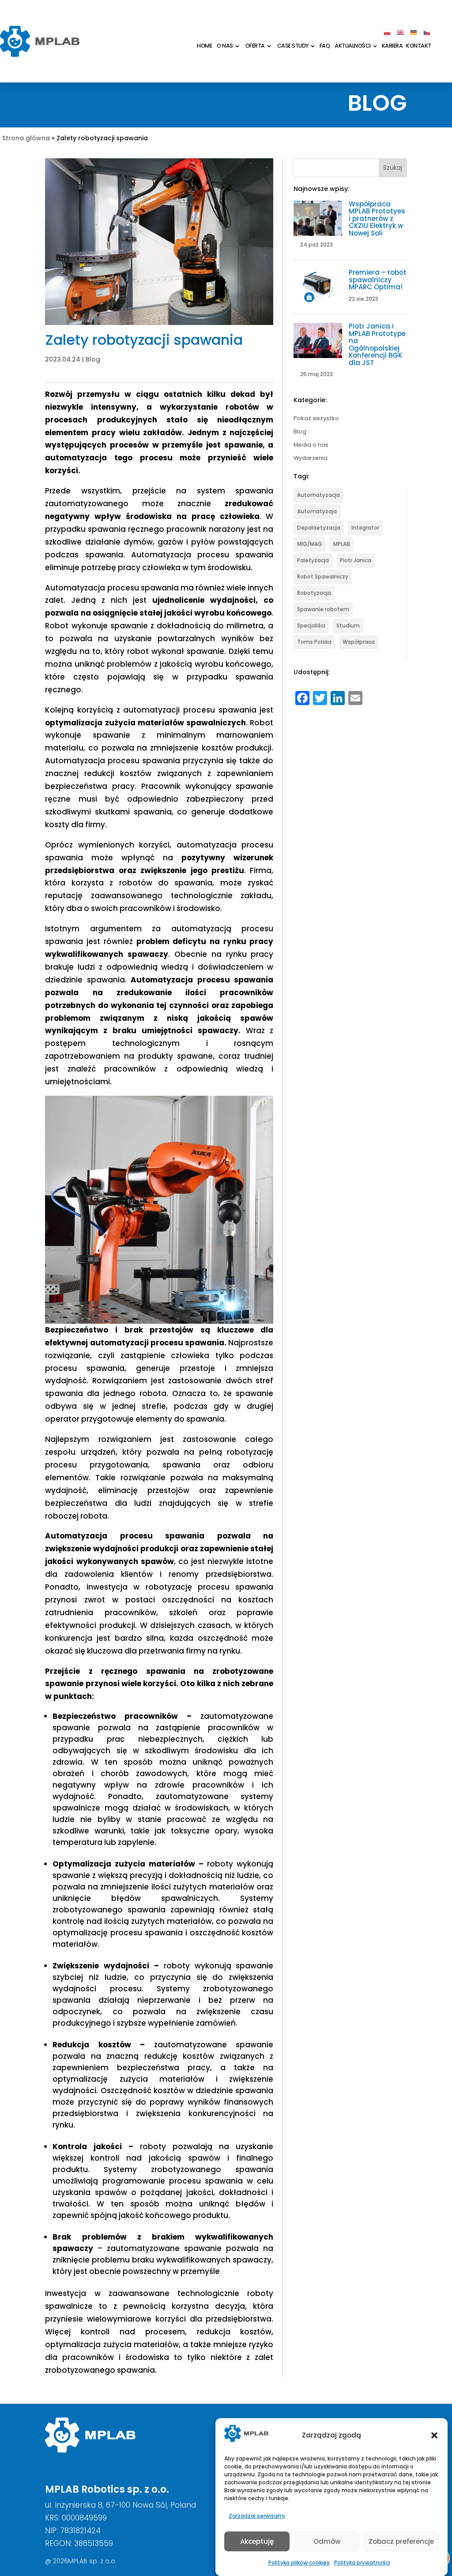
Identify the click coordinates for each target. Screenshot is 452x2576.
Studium (348, 625)
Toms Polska (314, 642)
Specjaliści (311, 625)
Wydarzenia (311, 458)
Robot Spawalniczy (323, 577)
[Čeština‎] (427, 32)
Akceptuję (257, 2541)
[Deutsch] (414, 32)
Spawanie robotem (323, 609)
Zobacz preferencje (401, 2541)
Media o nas (311, 445)
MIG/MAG (310, 544)
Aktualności (353, 46)
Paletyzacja (313, 560)
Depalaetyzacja (319, 528)
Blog (93, 359)
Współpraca (359, 642)
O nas (225, 46)
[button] (434, 2435)
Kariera (392, 46)
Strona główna (26, 138)
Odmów (327, 2541)
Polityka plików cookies (299, 2563)
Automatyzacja (318, 495)
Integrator (365, 528)
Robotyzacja (314, 593)
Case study (293, 46)
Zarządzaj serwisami (257, 2516)
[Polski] (388, 32)
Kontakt (419, 46)
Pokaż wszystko (316, 419)
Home (204, 46)
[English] (401, 32)
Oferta (255, 46)
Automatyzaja (317, 511)
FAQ (325, 46)
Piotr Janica (356, 560)
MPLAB (342, 544)
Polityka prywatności (362, 2563)
